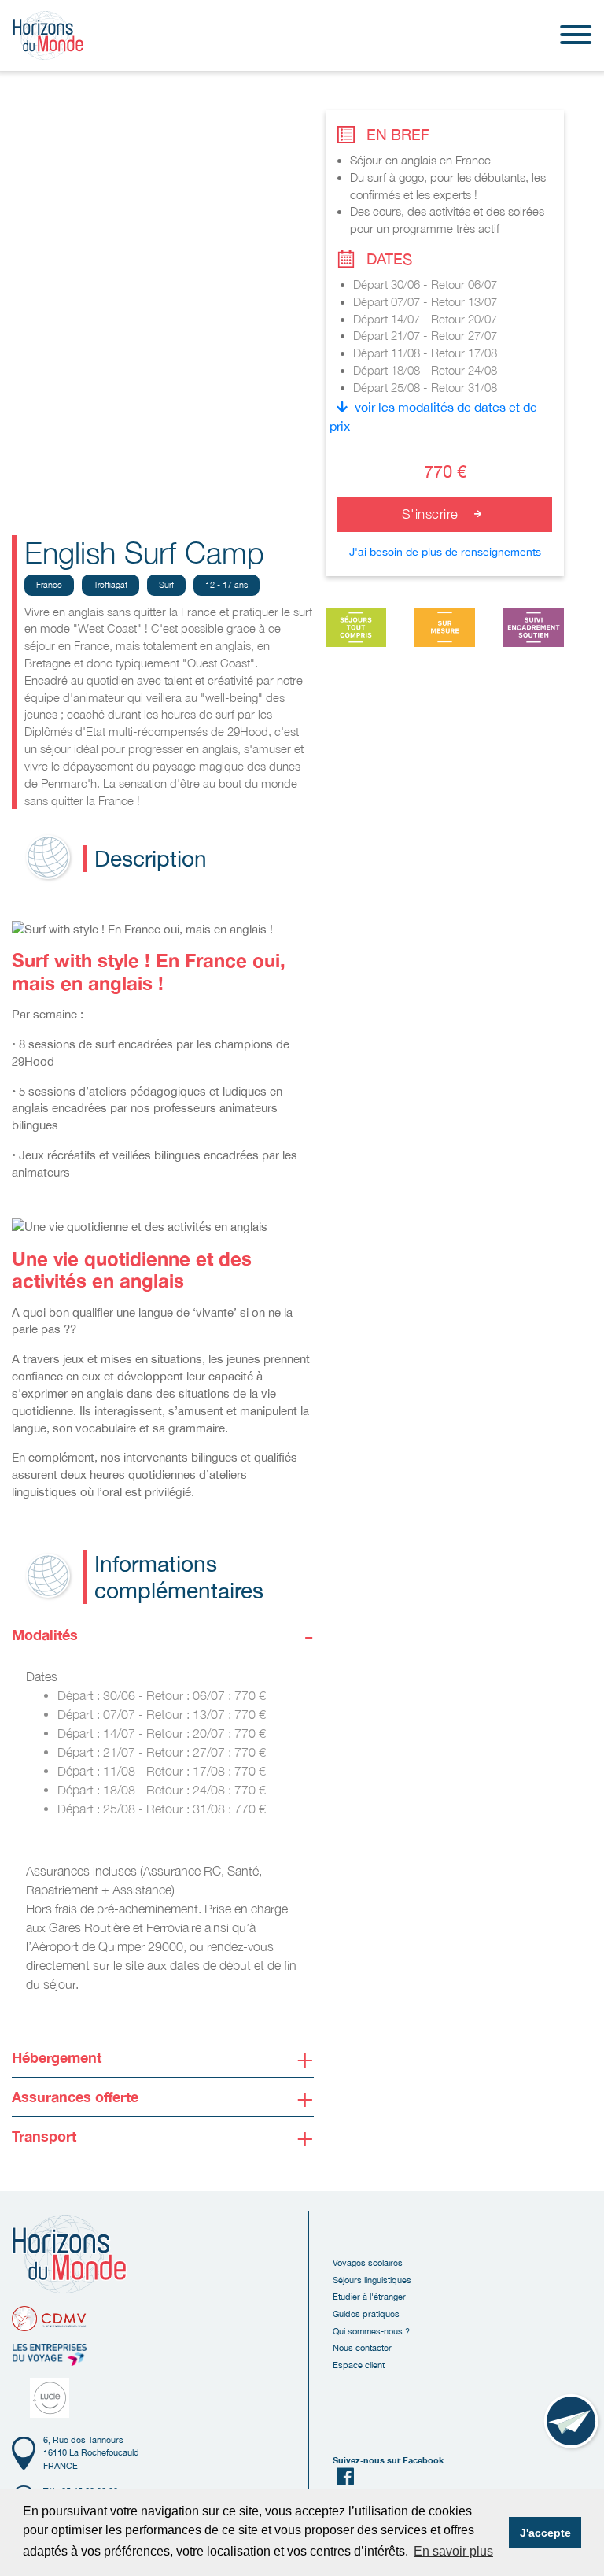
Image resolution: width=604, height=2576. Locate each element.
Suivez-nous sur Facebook (388, 2460)
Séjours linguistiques (372, 2280)
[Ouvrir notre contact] (573, 2423)
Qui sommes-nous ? (371, 2331)
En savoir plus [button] (453, 2551)
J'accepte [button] (545, 2533)
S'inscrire (433, 514)
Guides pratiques (366, 2314)
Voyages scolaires (368, 2262)
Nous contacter (362, 2347)
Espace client (359, 2365)
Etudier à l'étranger (369, 2296)
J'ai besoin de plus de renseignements (445, 552)
